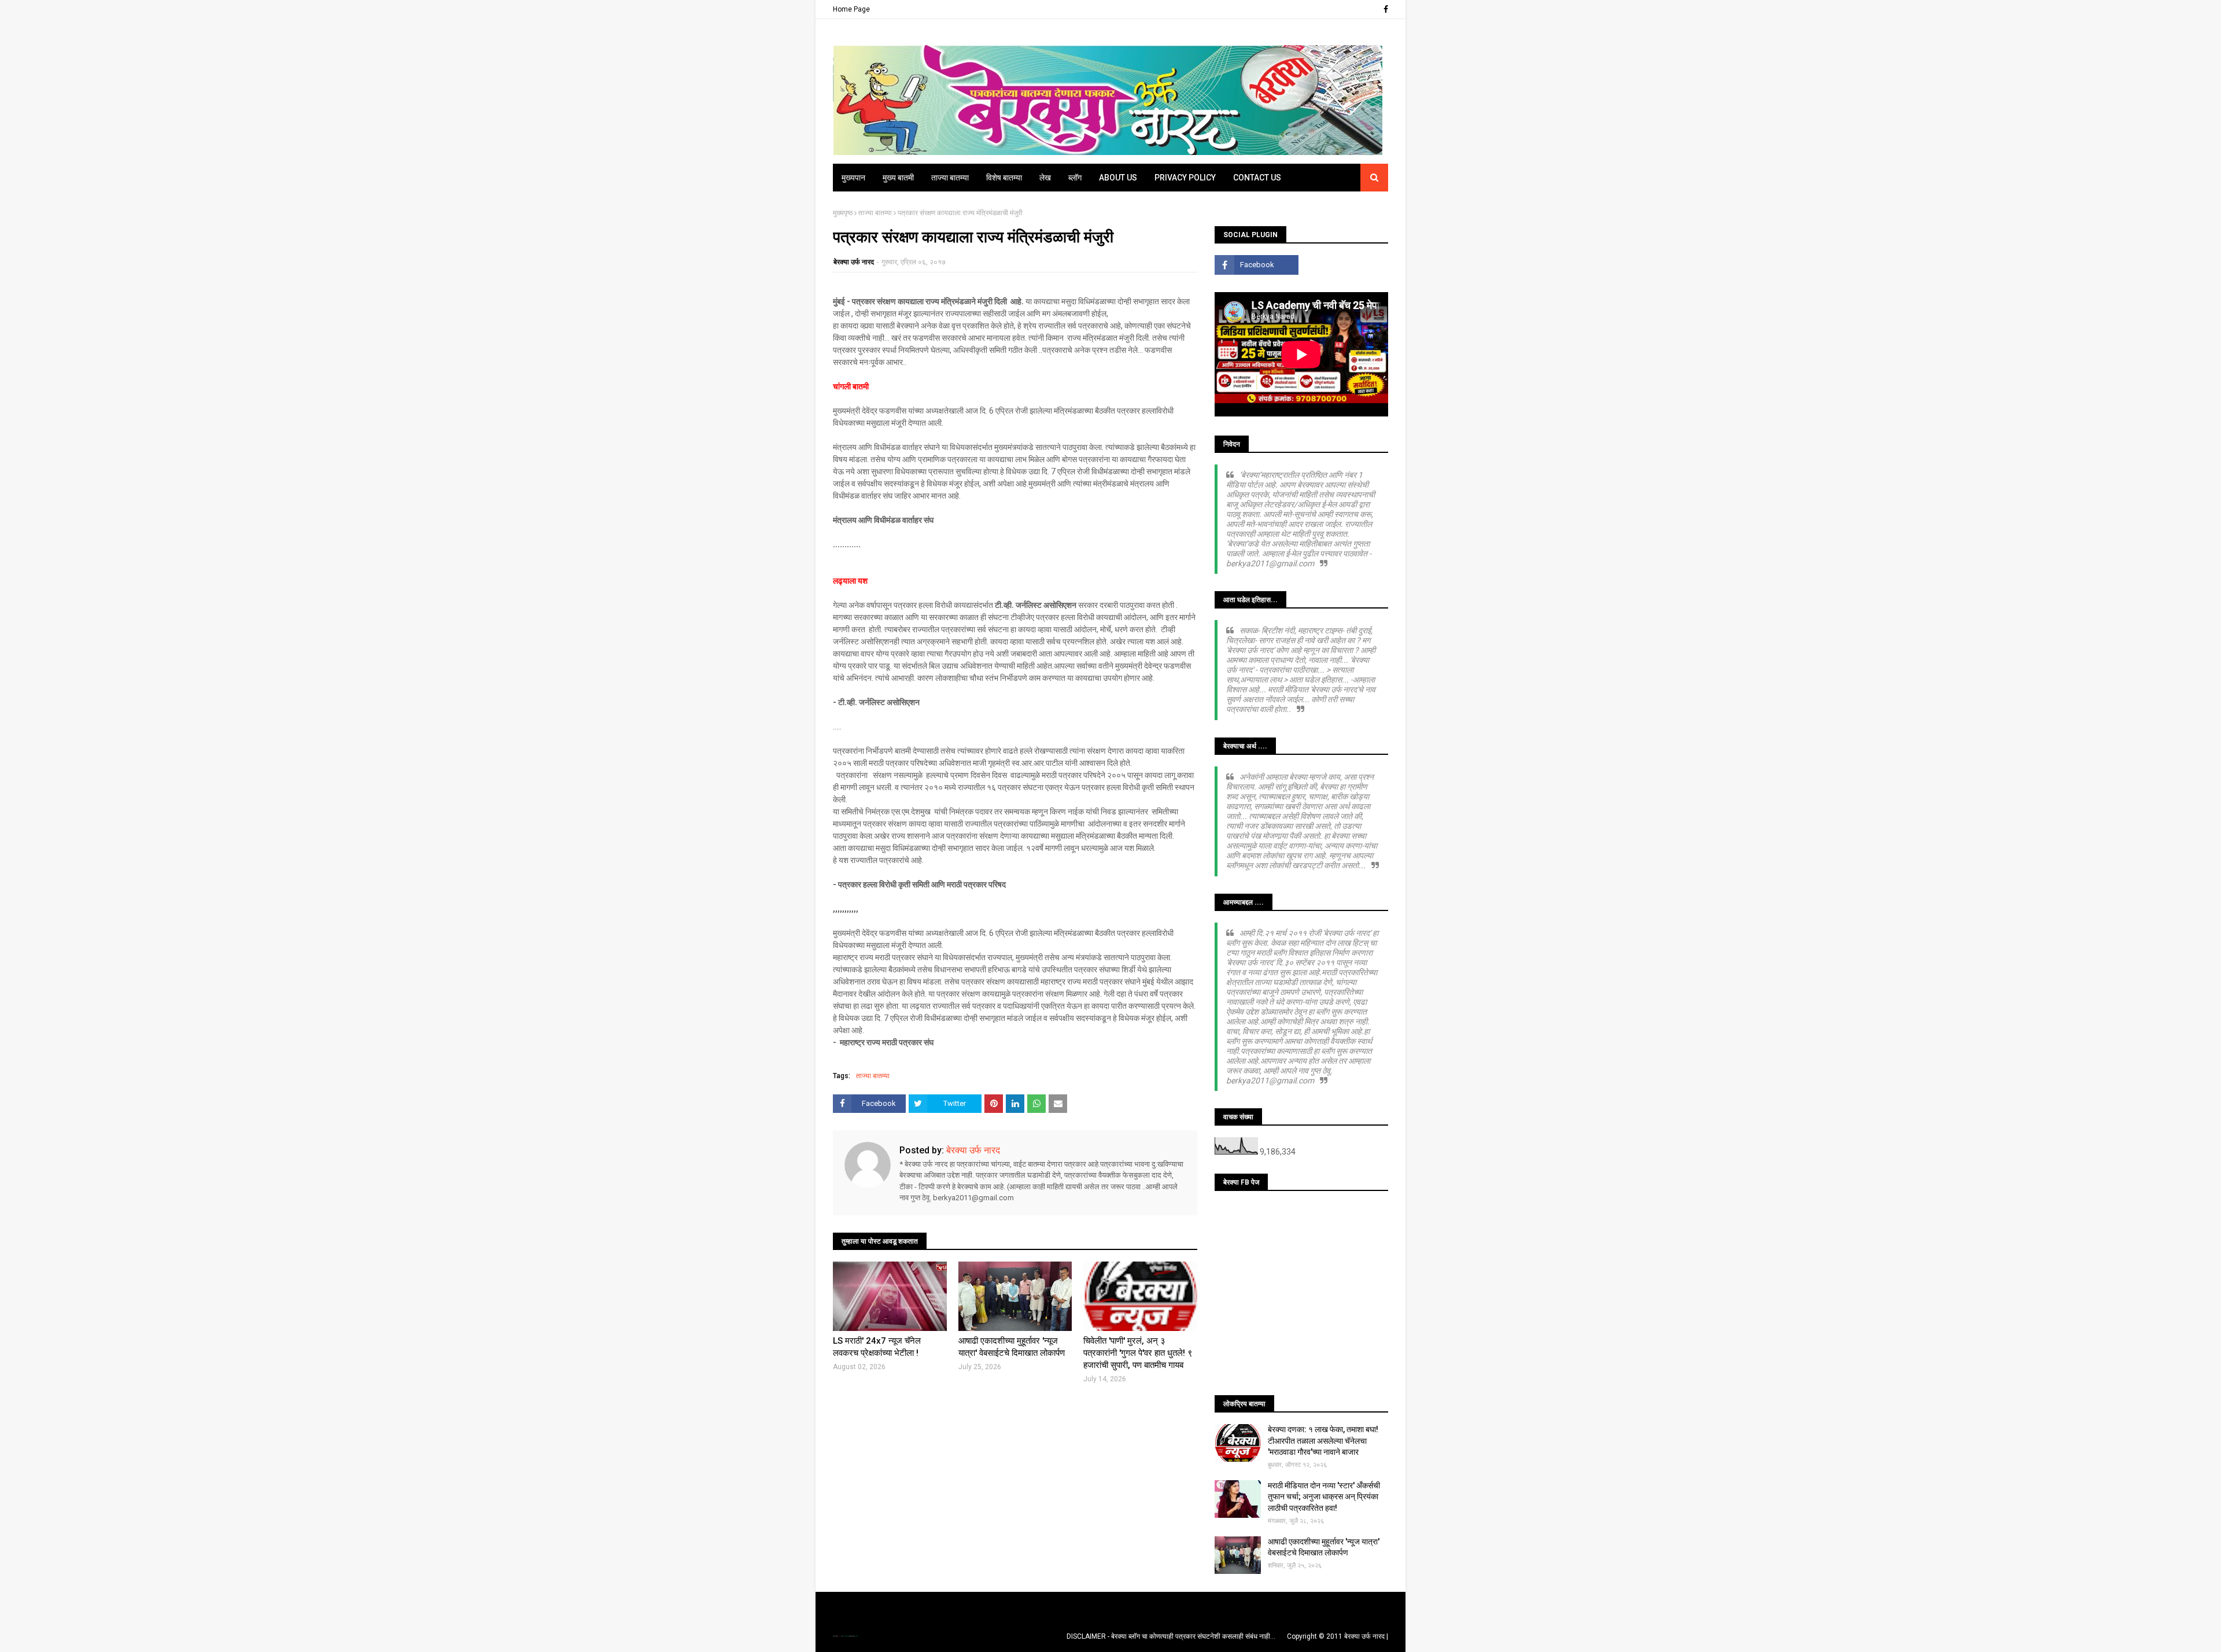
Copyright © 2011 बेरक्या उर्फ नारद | (1338, 1636)
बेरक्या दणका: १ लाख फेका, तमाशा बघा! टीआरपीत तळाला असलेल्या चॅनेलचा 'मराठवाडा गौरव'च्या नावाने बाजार (1323, 1441)
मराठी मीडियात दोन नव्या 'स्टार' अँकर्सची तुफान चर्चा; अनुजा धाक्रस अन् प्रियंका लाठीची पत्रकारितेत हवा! (1324, 1497)
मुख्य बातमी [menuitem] (898, 178)
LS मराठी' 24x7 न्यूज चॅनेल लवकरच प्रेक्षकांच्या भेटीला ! (877, 1347)
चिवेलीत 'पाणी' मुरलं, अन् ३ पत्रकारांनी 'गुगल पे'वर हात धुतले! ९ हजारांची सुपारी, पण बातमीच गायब (1138, 1353)
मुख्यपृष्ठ (843, 213)
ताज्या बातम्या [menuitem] (950, 178)
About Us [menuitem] (1118, 178)
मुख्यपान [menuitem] (853, 178)
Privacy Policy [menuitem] (1185, 178)
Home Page (851, 9)
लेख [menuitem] (1045, 178)
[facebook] (1384, 9)
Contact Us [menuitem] (1257, 178)
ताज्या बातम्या (875, 213)
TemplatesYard (845, 1636)
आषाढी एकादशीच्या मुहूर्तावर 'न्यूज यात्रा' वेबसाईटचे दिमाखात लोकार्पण (1012, 1347)
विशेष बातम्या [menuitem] (1004, 178)
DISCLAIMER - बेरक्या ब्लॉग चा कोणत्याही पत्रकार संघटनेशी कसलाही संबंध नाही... (1171, 1636)
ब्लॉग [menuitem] (1075, 178)
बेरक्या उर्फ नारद (854, 262)
